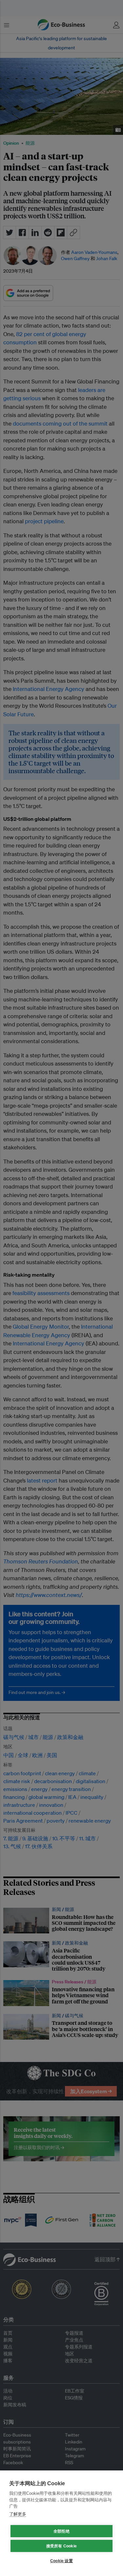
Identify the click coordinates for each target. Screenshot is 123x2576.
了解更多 (18, 2514)
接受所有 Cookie (61, 2546)
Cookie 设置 (61, 2561)
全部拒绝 (61, 2531)
